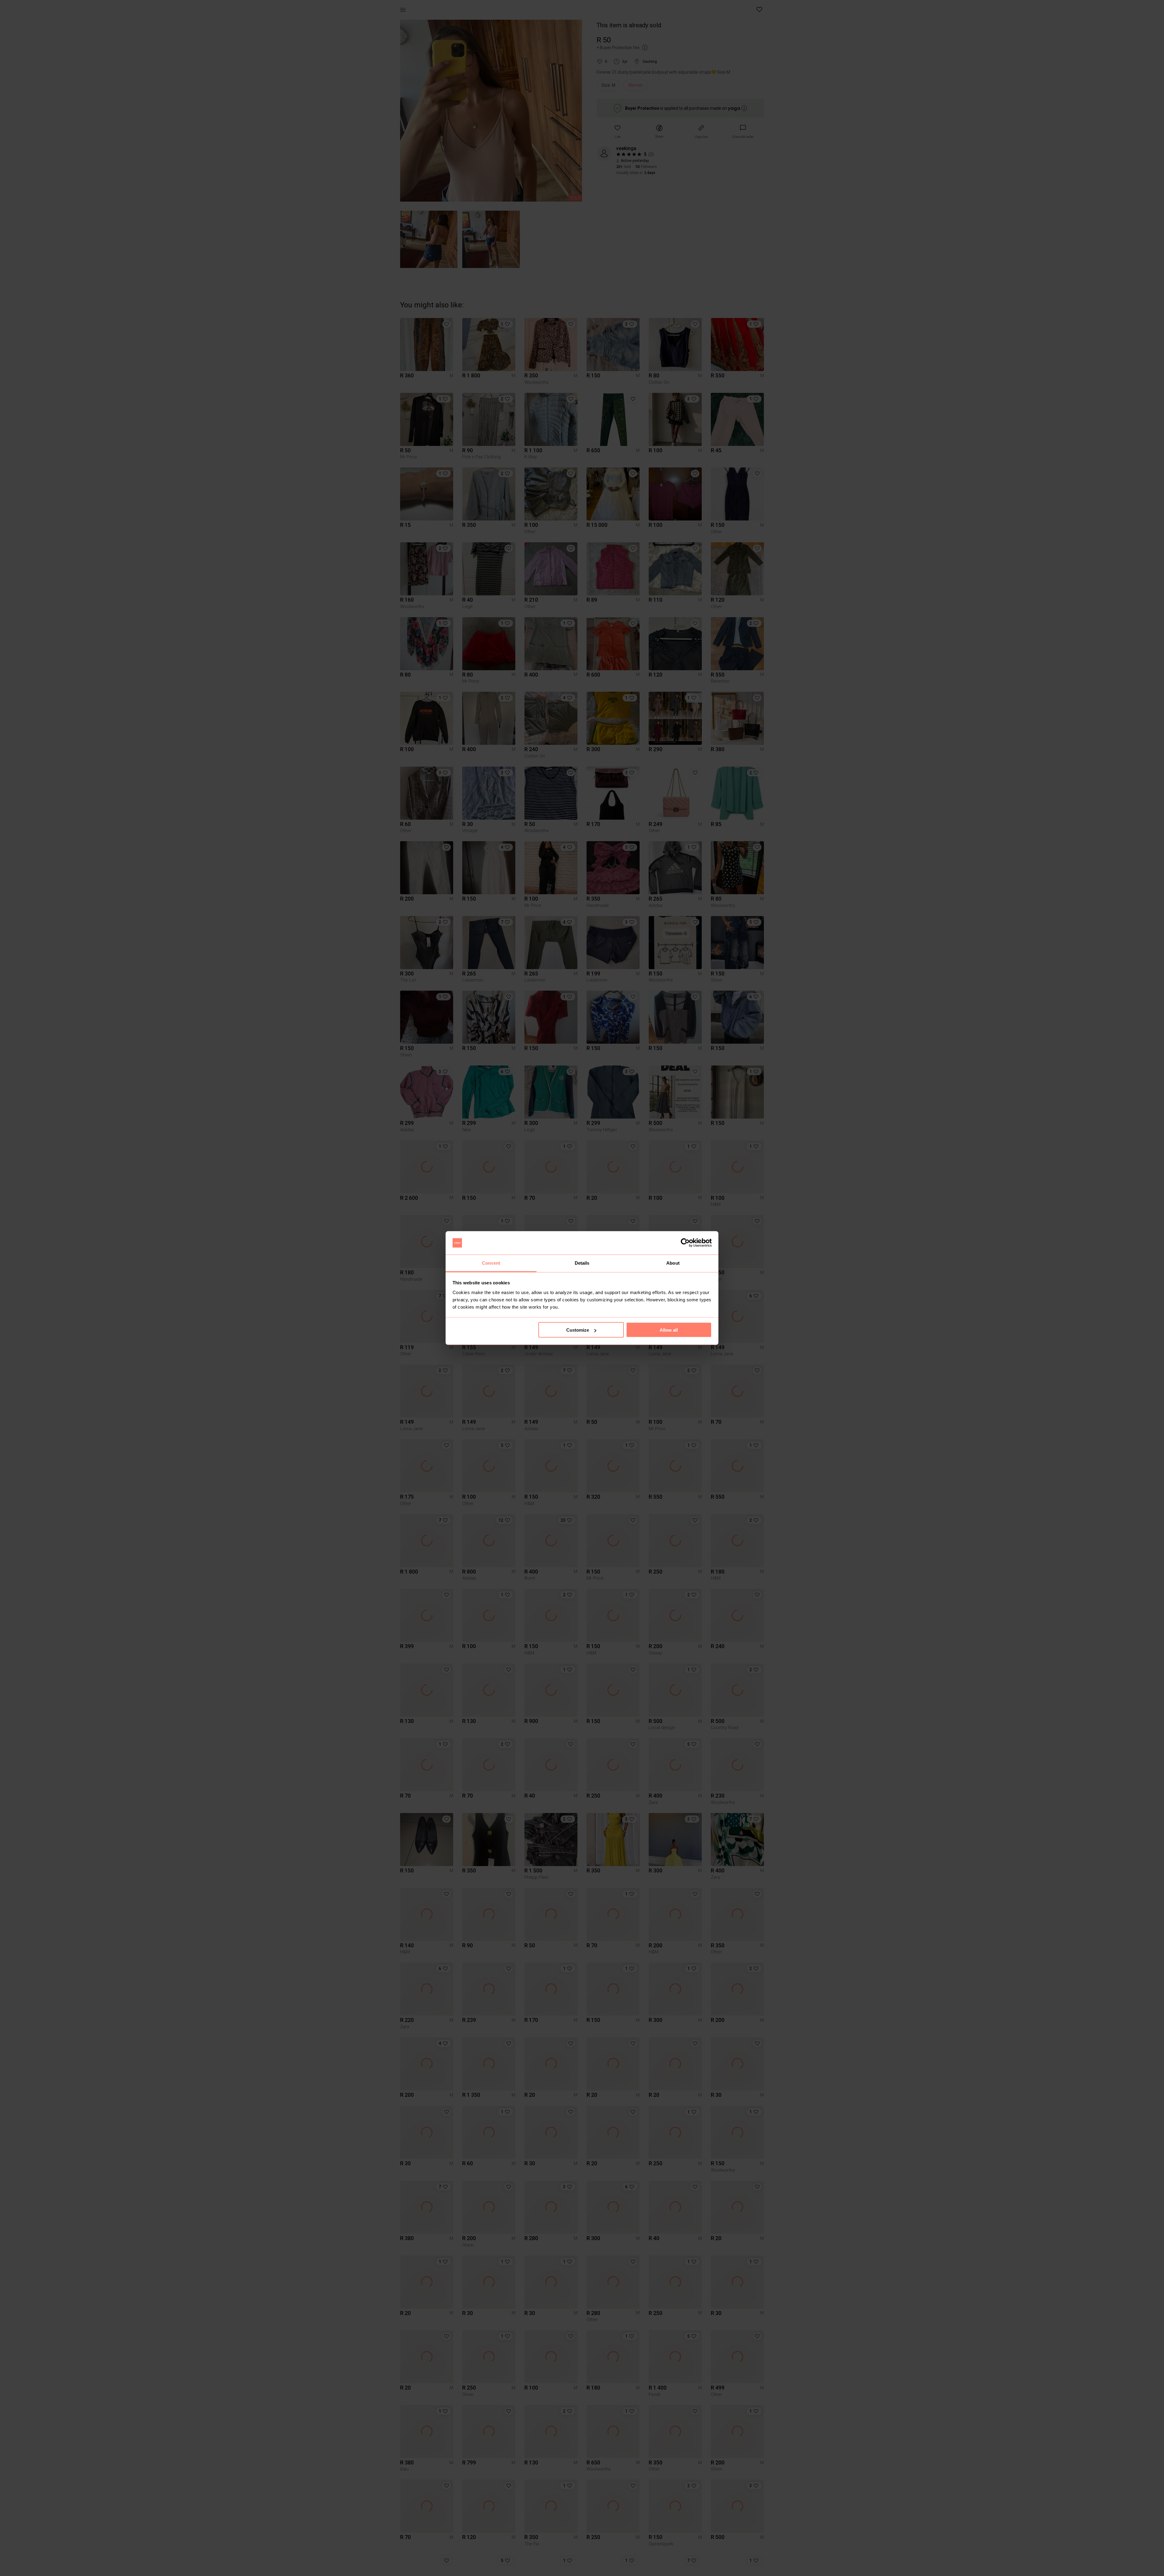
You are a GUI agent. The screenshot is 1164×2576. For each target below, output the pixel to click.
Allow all (669, 1330)
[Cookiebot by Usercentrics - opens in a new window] (685, 1243)
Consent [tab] (491, 1263)
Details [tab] (582, 1263)
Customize (578, 1330)
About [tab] (673, 1263)
